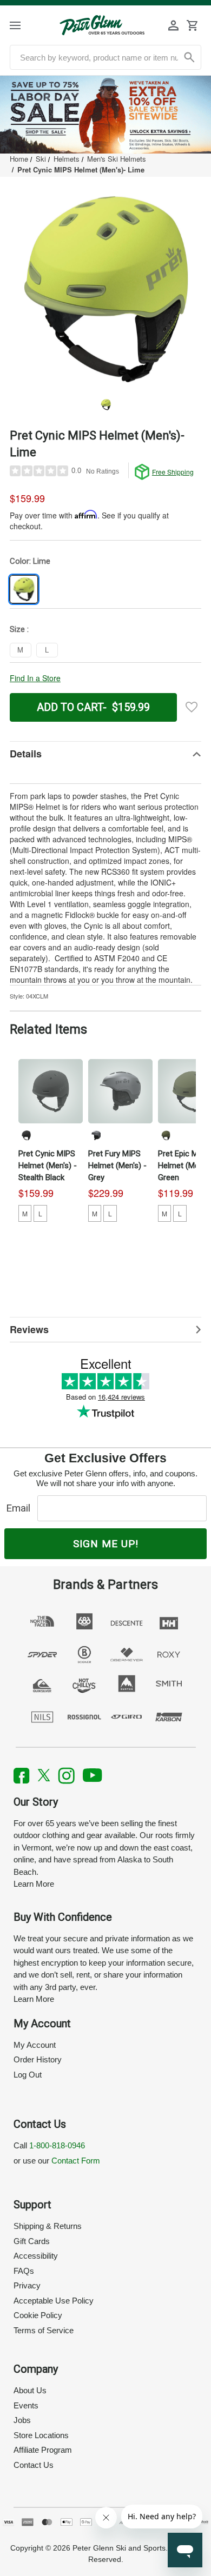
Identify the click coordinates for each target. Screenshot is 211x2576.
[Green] (166, 1135)
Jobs (22, 2420)
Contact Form (76, 2161)
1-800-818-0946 (57, 2145)
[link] (105, 115)
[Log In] (174, 25)
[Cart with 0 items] (192, 25)
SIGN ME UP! (106, 1544)
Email (21, 1508)
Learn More (34, 1884)
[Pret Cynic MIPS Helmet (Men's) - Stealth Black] (51, 1091)
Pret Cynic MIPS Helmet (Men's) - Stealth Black (48, 1166)
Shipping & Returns (48, 2226)
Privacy (27, 2285)
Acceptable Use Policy (54, 2301)
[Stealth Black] (26, 1135)
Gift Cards (32, 2241)
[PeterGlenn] (102, 25)
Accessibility (36, 2256)
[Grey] (96, 1135)
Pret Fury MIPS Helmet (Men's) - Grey (117, 1166)
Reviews (29, 1329)
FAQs (24, 2271)
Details (26, 754)
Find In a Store (35, 678)
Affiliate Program (43, 2450)
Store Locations (41, 2435)
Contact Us (34, 2465)
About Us (30, 2390)
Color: (30, 561)
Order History (38, 2059)
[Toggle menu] (25, 25)
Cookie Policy (38, 2315)
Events (26, 2405)
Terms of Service (44, 2330)
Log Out (28, 2075)
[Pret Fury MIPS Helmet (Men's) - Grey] (120, 1091)
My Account (35, 2045)
